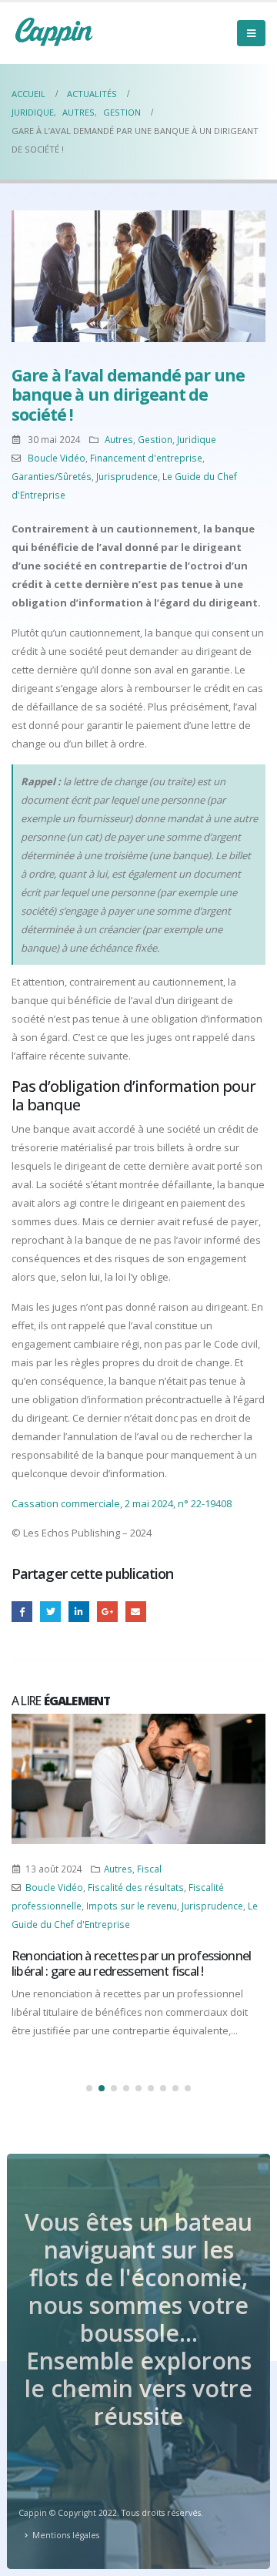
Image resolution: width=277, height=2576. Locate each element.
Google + (107, 1612)
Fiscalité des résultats (136, 1887)
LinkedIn (79, 1612)
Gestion (155, 439)
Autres (119, 439)
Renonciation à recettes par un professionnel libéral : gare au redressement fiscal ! (131, 1963)
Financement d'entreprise (146, 458)
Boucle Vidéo (57, 458)
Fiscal (149, 1869)
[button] (89, 2088)
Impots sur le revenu (132, 1906)
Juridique (197, 439)
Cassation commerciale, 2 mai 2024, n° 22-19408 (122, 1503)
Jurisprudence (127, 476)
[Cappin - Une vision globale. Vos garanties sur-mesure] (54, 32)
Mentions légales (66, 2535)
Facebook (22, 1612)
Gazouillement (50, 1612)
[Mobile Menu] (251, 33)
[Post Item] (138, 1779)
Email (136, 1612)
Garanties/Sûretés (52, 476)
